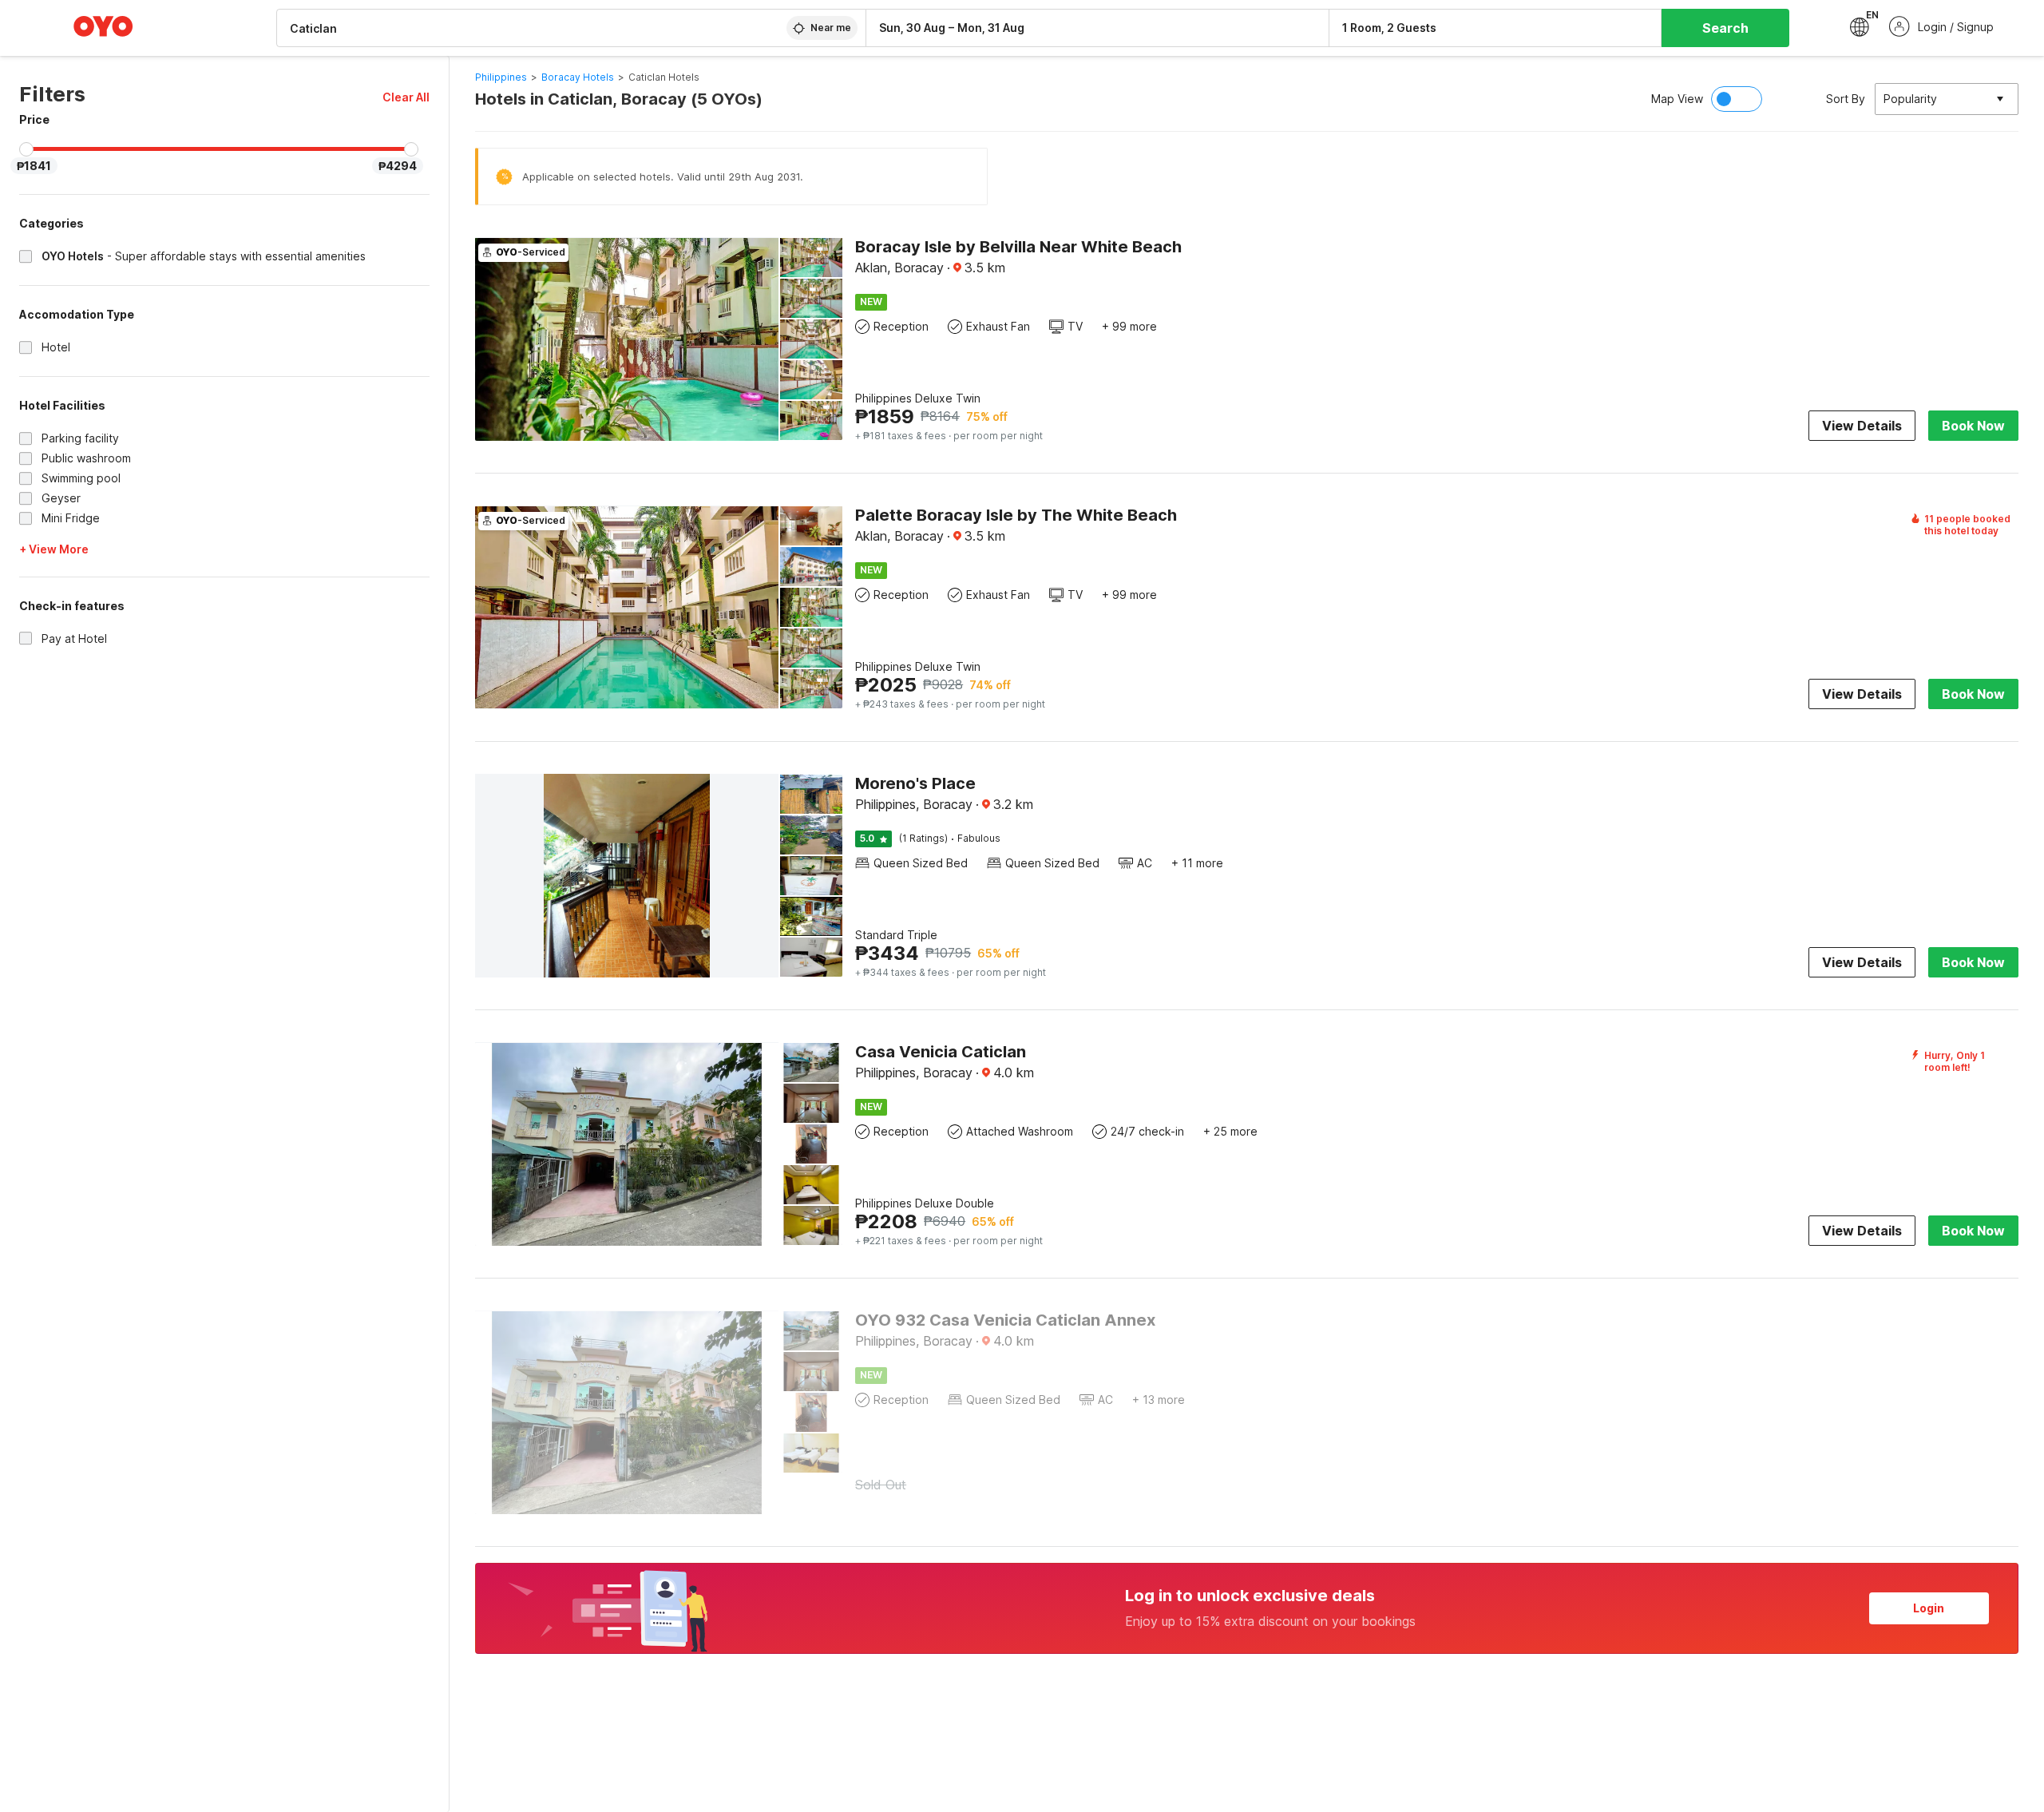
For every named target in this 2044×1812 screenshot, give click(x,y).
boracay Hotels (578, 77)
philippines (501, 77)
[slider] (26, 149)
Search (1725, 28)
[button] (406, 97)
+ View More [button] (54, 549)
